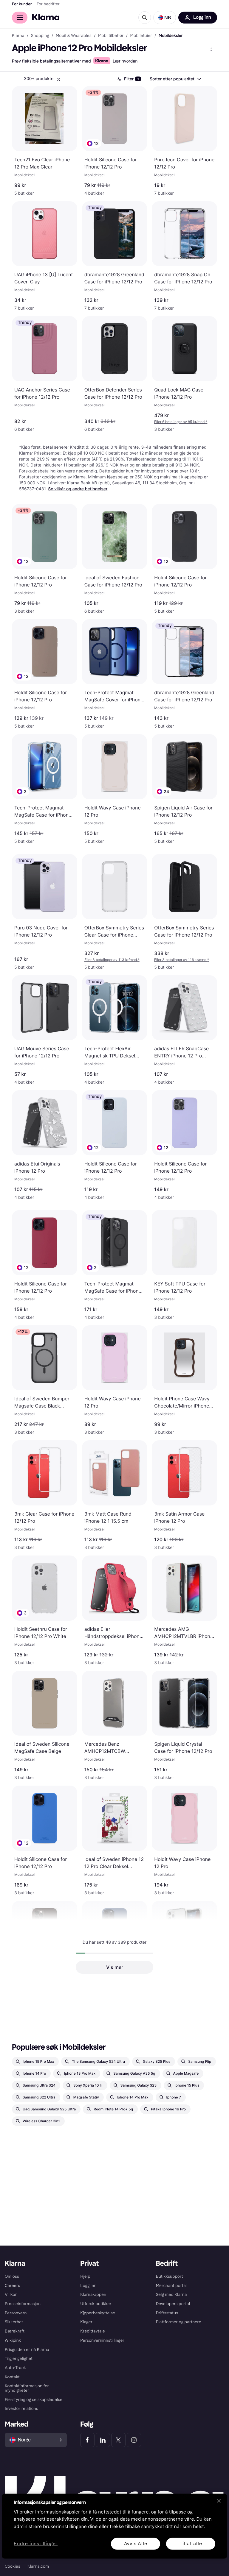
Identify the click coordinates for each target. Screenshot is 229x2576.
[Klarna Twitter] (118, 2440)
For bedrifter (48, 4)
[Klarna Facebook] (87, 2440)
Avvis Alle (136, 2543)
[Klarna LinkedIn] (103, 2440)
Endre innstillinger (36, 2544)
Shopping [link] (40, 36)
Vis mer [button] (115, 1967)
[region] (114, 2526)
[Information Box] (58, 79)
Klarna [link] (18, 36)
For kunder (22, 4)
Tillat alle (191, 2543)
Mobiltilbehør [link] (111, 36)
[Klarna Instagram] (134, 2440)
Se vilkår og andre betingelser (78, 489)
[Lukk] (219, 2501)
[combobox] (175, 79)
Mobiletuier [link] (141, 36)
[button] (165, 18)
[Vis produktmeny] (211, 49)
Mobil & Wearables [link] (74, 36)
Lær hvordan (125, 61)
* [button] (181, 422)
